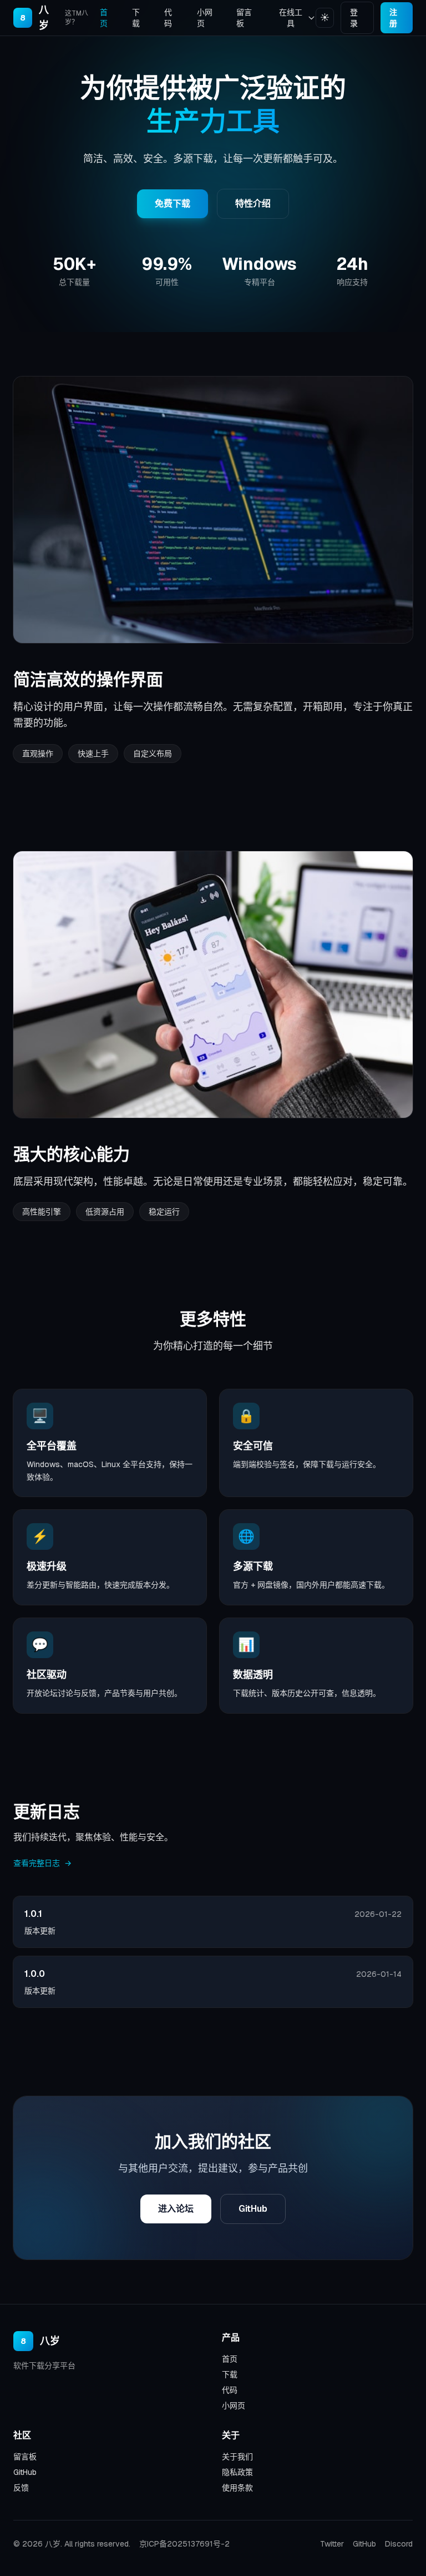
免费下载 (173, 204)
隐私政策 (237, 2472)
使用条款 (237, 2488)
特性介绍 (253, 204)
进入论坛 (176, 2209)
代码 (168, 18)
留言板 (244, 18)
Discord (399, 2544)
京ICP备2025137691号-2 (184, 2544)
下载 (136, 18)
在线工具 (291, 18)
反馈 (21, 2488)
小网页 (205, 18)
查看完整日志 (42, 1863)
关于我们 (237, 2457)
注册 (393, 18)
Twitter (332, 2544)
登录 (354, 18)
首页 (104, 18)
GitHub (253, 2209)
